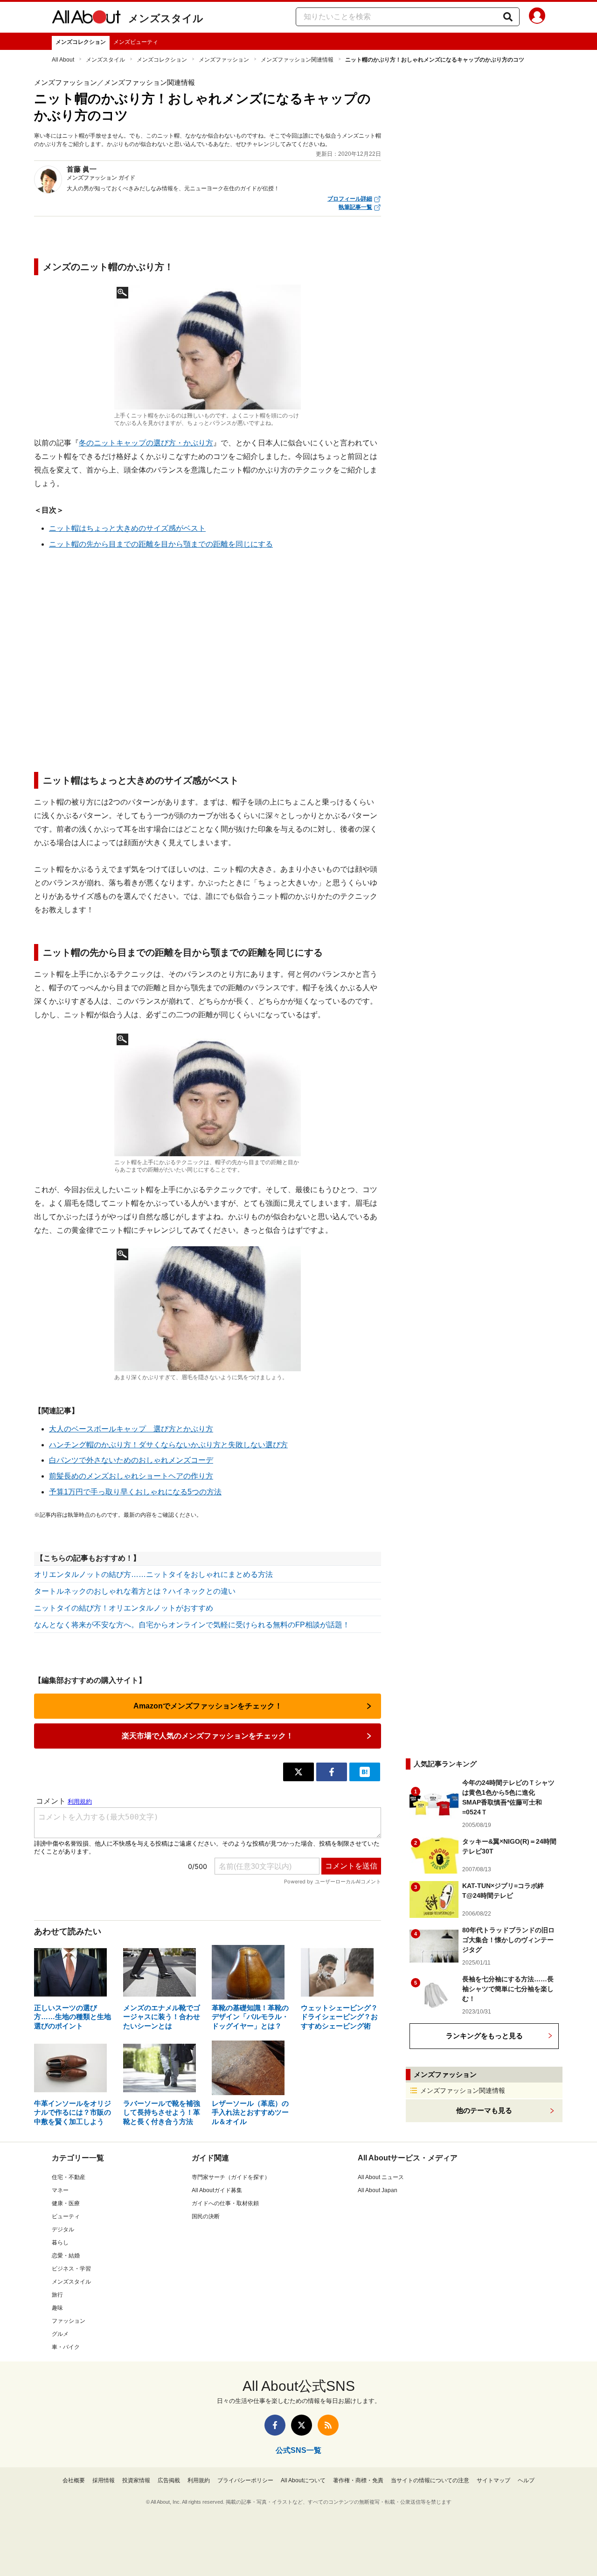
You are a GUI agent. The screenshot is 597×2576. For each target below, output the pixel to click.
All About (63, 60)
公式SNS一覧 (298, 2450)
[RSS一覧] (328, 2425)
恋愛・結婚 (66, 2256)
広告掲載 (169, 2480)
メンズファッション (224, 60)
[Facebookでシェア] (332, 1772)
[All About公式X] (302, 2425)
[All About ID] (537, 17)
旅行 (57, 2295)
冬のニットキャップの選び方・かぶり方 (146, 443)
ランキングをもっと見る (484, 2036)
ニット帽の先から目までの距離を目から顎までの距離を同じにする (161, 544)
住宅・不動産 (69, 2177)
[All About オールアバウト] (86, 19)
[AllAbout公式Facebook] (275, 2425)
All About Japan (378, 2190)
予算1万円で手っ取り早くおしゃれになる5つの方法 (135, 1492)
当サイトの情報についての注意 (430, 2480)
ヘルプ (526, 2480)
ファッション (69, 2321)
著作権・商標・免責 (358, 2480)
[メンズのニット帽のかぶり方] (208, 347)
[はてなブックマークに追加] (365, 1772)
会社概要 (74, 2480)
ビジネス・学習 (71, 2269)
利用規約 (199, 2480)
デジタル (63, 2229)
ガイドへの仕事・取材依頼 (225, 2203)
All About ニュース (381, 2177)
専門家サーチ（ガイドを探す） (231, 2177)
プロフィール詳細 (350, 199)
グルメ (60, 2334)
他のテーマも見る (484, 2110)
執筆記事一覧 (355, 207)
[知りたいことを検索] (508, 17)
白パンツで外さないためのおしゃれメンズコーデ (131, 1460)
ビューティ (66, 2216)
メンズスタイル (166, 18)
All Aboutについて (303, 2480)
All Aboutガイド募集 (217, 2190)
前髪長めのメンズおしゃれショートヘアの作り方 (131, 1476)
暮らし (60, 2243)
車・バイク (66, 2347)
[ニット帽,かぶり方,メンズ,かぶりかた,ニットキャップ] (208, 1094)
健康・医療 (66, 2203)
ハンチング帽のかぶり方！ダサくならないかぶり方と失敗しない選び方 (168, 1445)
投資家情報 (136, 2480)
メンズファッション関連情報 (297, 60)
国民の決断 (206, 2216)
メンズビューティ (136, 42)
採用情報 (104, 2480)
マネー (60, 2190)
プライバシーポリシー (245, 2480)
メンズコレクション (81, 42)
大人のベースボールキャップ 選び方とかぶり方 (131, 1429)
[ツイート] (298, 1772)
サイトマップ (493, 2480)
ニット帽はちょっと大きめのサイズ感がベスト (127, 528)
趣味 (57, 2308)
